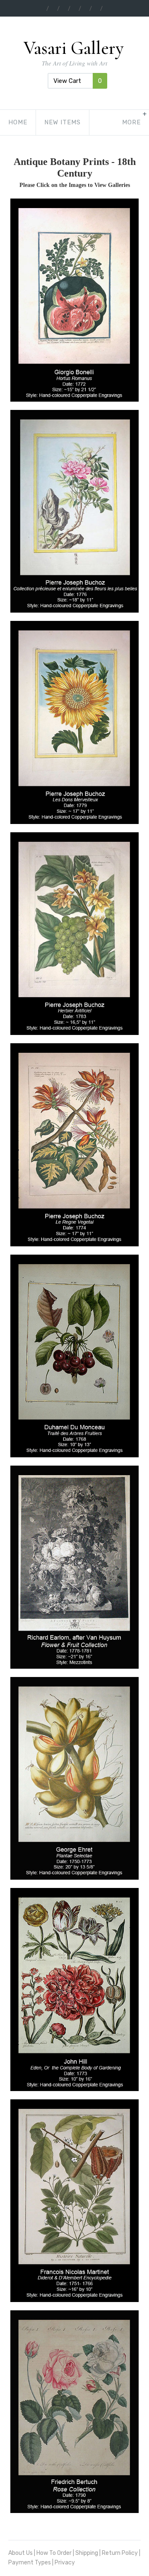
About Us (20, 2553)
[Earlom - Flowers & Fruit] (74, 1567)
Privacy (65, 2563)
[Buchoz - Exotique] (74, 934)
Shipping (87, 2553)
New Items (62, 122)
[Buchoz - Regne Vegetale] (74, 1145)
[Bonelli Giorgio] (74, 300)
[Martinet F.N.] (74, 2201)
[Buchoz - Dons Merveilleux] (74, 722)
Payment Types (30, 2563)
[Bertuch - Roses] (74, 2412)
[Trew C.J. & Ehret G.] (74, 1778)
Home (18, 122)
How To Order (54, 2553)
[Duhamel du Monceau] (74, 1356)
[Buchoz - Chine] (74, 511)
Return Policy (120, 2553)
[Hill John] (74, 1989)
